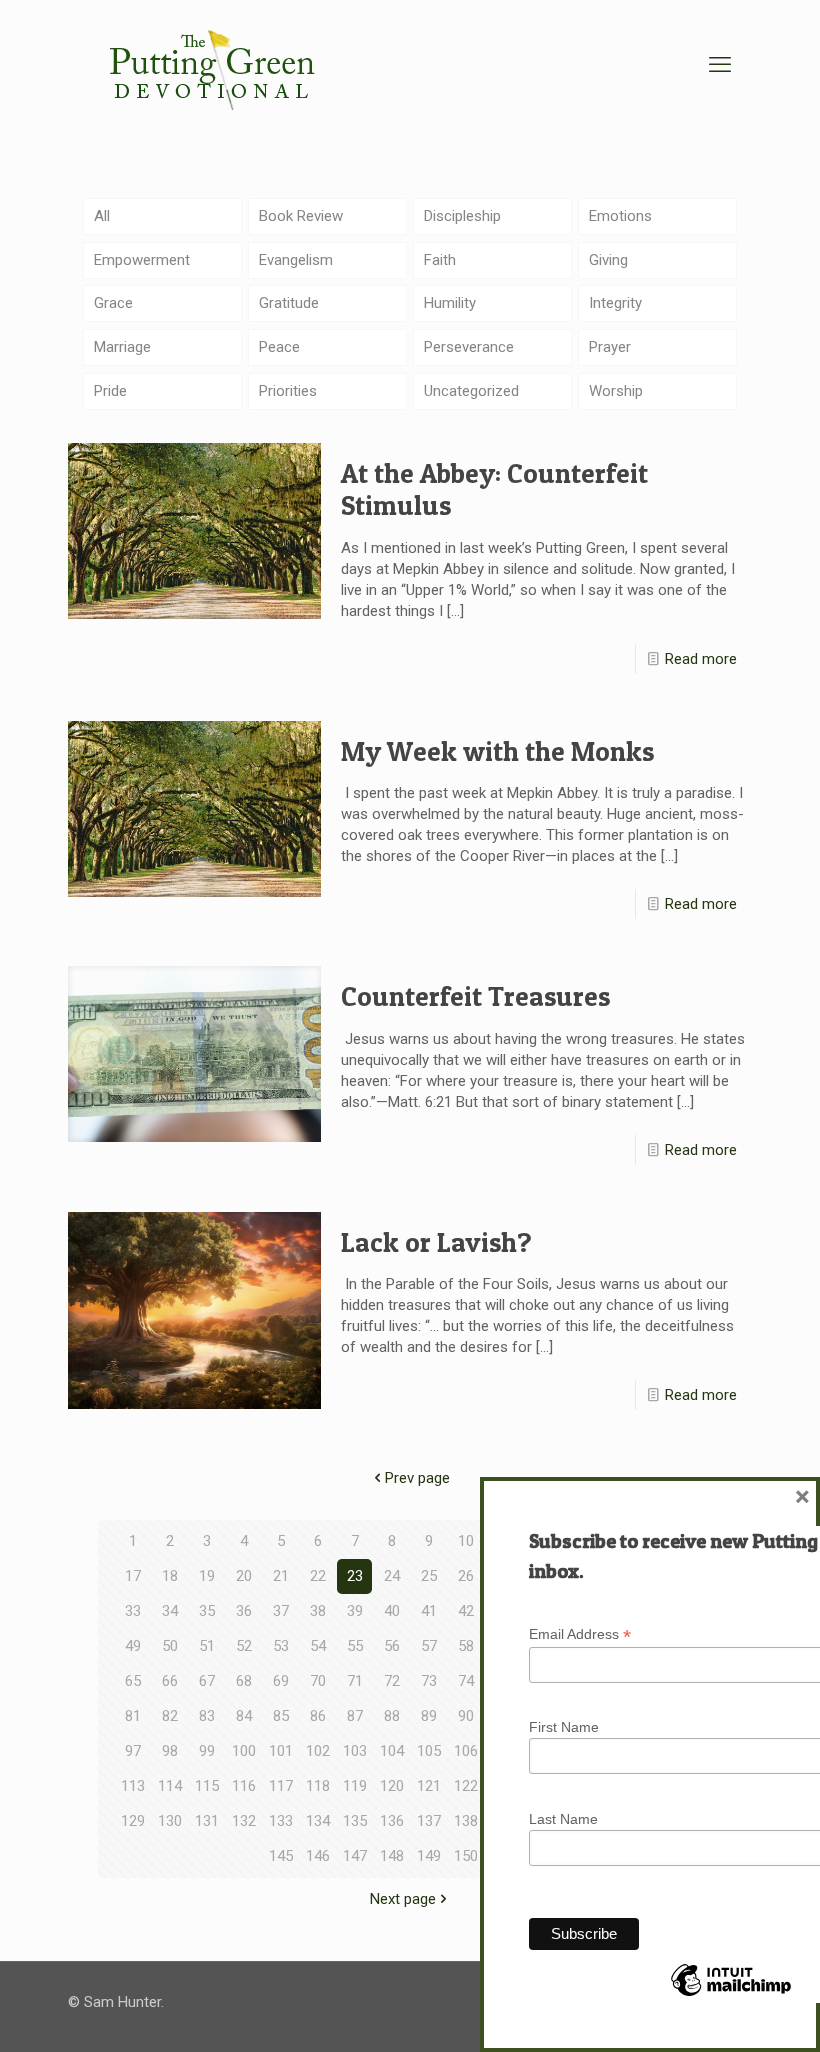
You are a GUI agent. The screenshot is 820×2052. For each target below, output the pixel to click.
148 (392, 1856)
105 (429, 1751)
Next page (403, 1899)
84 (244, 1716)
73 (429, 1681)
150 (466, 1856)
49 (133, 1646)
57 (429, 1646)
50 (170, 1646)
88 (392, 1716)
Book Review (301, 216)
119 (355, 1786)
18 (170, 1576)
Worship (616, 391)
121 (429, 1786)
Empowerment (142, 260)
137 (429, 1821)
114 (170, 1786)
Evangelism (296, 260)
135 (355, 1821)
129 (133, 1821)
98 (170, 1751)
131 (207, 1821)
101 (281, 1751)
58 (466, 1646)
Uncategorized (471, 391)
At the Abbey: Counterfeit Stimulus (494, 489)
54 (318, 1646)
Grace (113, 303)
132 (244, 1821)
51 (207, 1646)
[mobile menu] (720, 65)
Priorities (288, 391)
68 (244, 1681)
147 (355, 1856)
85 (281, 1716)
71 (355, 1681)
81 (133, 1716)
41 (429, 1611)
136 (392, 1821)
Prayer (610, 347)
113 (133, 1786)
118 (318, 1786)
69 (281, 1681)
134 (318, 1821)
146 (318, 1856)
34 (170, 1611)
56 (392, 1646)
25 (429, 1576)
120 (392, 1786)
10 (466, 1541)
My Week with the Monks (497, 751)
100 (244, 1751)
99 (207, 1751)
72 (392, 1681)
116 (244, 1786)
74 (466, 1681)
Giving (608, 260)
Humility (450, 303)
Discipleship (462, 216)
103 (355, 1751)
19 (207, 1576)
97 (133, 1751)
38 (318, 1611)
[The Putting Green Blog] (215, 65)
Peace (279, 347)
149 (429, 1856)
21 (281, 1576)
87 (355, 1716)
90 (466, 1716)
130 (170, 1821)
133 (281, 1821)
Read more (701, 659)
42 (466, 1611)
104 (392, 1751)
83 (207, 1716)
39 (355, 1611)
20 (244, 1576)
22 (318, 1576)
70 (318, 1681)
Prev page (417, 1478)
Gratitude (289, 303)
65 (133, 1681)
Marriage (122, 347)
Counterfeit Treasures (475, 996)
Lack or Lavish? (436, 1242)
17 (133, 1576)
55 (355, 1646)
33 (133, 1611)
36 (244, 1611)
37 (281, 1611)
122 (466, 1786)
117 (281, 1786)
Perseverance (469, 347)
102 (318, 1751)
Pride (110, 391)
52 (244, 1646)
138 (466, 1821)
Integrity (615, 303)
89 (429, 1716)
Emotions (620, 216)
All (102, 216)
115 (207, 1786)
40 (392, 1611)
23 (355, 1576)
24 (392, 1576)
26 (466, 1576)
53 (281, 1646)
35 (207, 1611)
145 (281, 1856)
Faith (440, 260)
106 (466, 1751)
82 (170, 1716)
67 (207, 1681)
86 (318, 1716)
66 (170, 1681)
